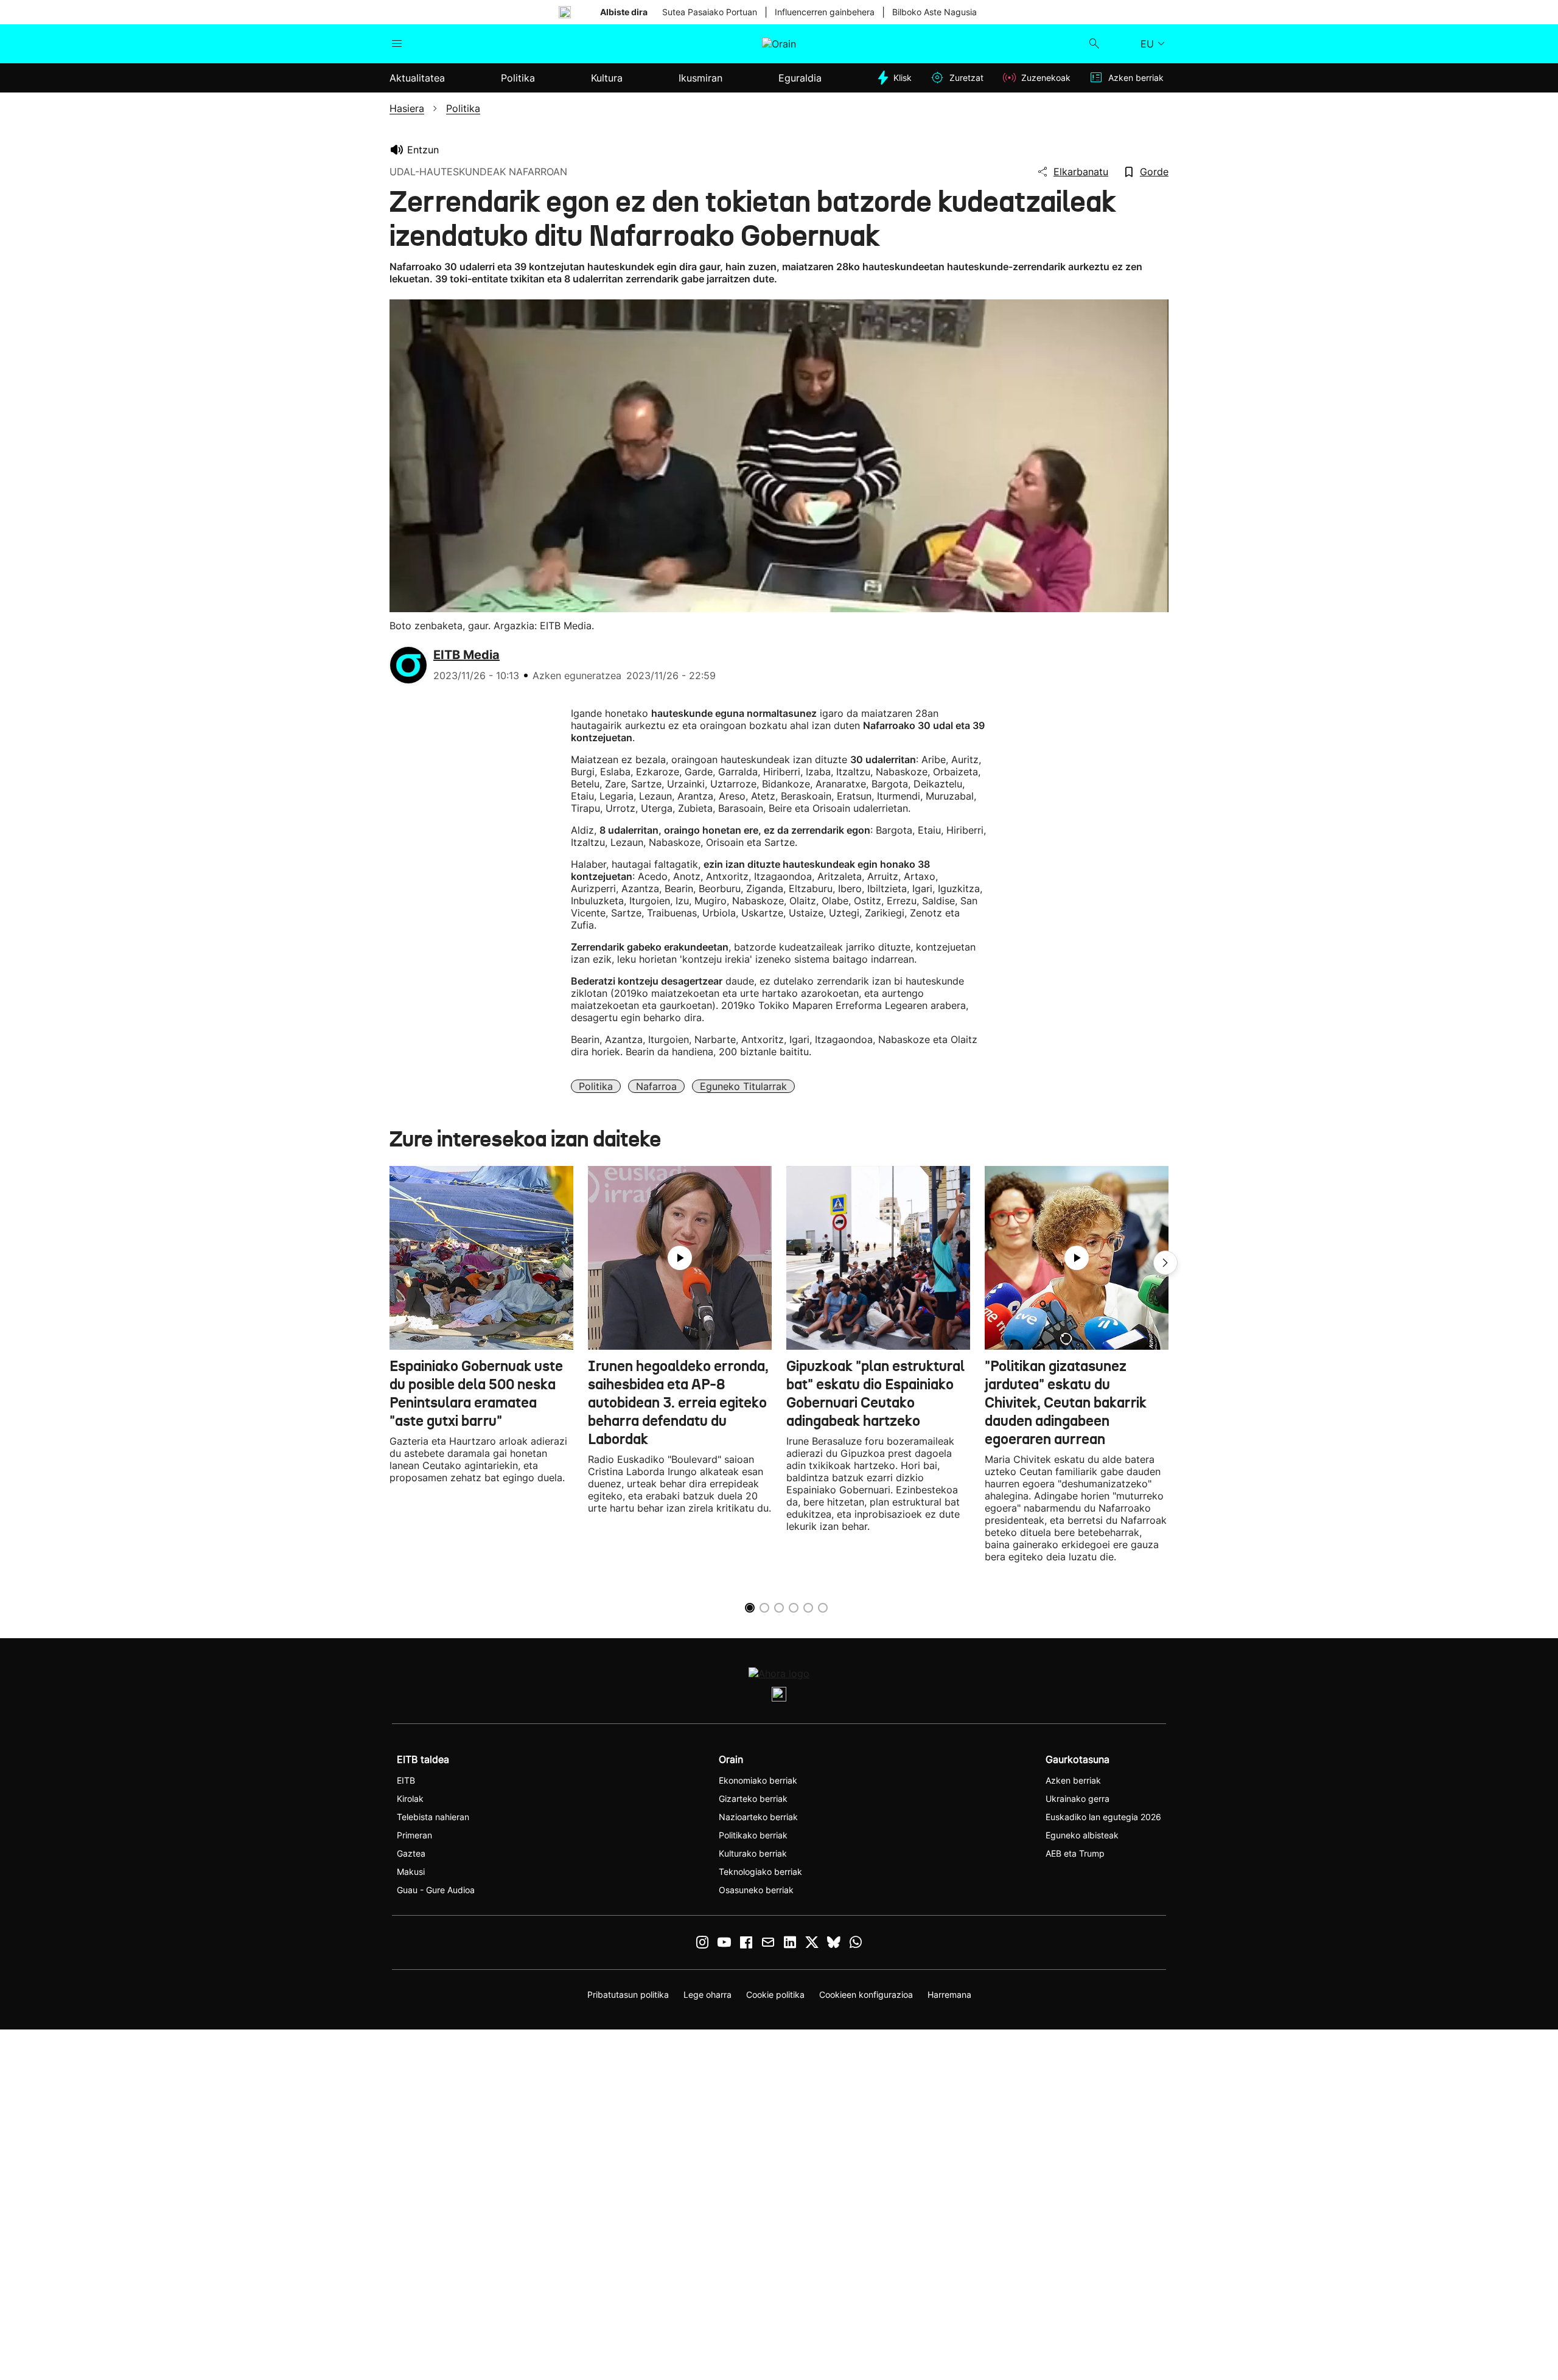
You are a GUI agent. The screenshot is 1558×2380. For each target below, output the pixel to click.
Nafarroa (656, 1086)
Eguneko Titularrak (743, 1086)
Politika (596, 1086)
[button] (1165, 1263)
